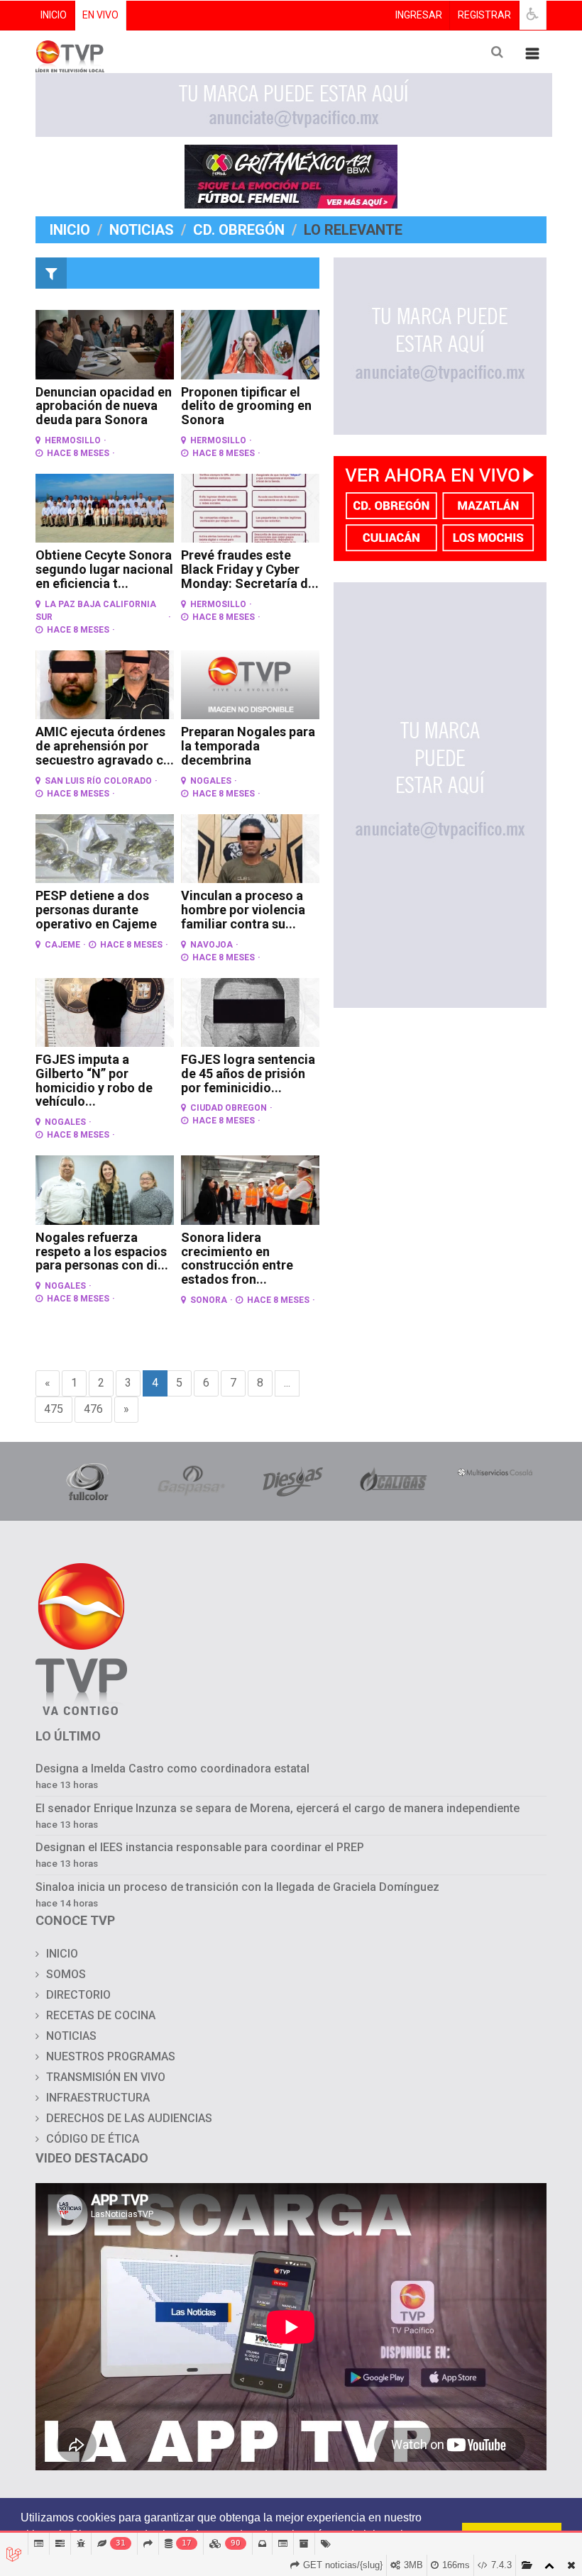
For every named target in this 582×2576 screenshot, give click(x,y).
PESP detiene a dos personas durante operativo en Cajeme (96, 910)
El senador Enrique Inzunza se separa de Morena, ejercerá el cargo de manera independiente (278, 1808)
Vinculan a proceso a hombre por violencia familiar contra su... (243, 910)
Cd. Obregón (239, 230)
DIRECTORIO (78, 1995)
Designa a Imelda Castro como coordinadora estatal (172, 1769)
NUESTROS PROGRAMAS (111, 2056)
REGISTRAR (484, 15)
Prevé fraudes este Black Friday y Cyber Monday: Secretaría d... (250, 569)
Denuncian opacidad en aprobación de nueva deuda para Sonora (104, 406)
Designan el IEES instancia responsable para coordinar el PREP (200, 1847)
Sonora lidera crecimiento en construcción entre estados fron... (237, 1258)
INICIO (54, 15)
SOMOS (66, 1974)
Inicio (70, 230)
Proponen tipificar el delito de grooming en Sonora (246, 406)
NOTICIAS (71, 2036)
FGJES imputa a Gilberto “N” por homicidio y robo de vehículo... (94, 1080)
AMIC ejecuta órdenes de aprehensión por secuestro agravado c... (105, 746)
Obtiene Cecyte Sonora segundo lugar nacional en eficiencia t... (104, 569)
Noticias (142, 230)
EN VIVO (100, 15)
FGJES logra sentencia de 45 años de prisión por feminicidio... (248, 1073)
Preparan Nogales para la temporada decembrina (248, 746)
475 (54, 1409)
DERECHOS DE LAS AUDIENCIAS (129, 2118)
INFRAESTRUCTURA (98, 2098)
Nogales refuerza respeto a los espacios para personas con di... (102, 1251)
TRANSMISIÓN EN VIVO (106, 2077)
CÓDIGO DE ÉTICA (93, 2139)
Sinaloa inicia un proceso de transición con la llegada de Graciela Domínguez (237, 1887)
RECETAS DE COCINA (101, 2015)
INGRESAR (419, 15)
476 (93, 1409)
